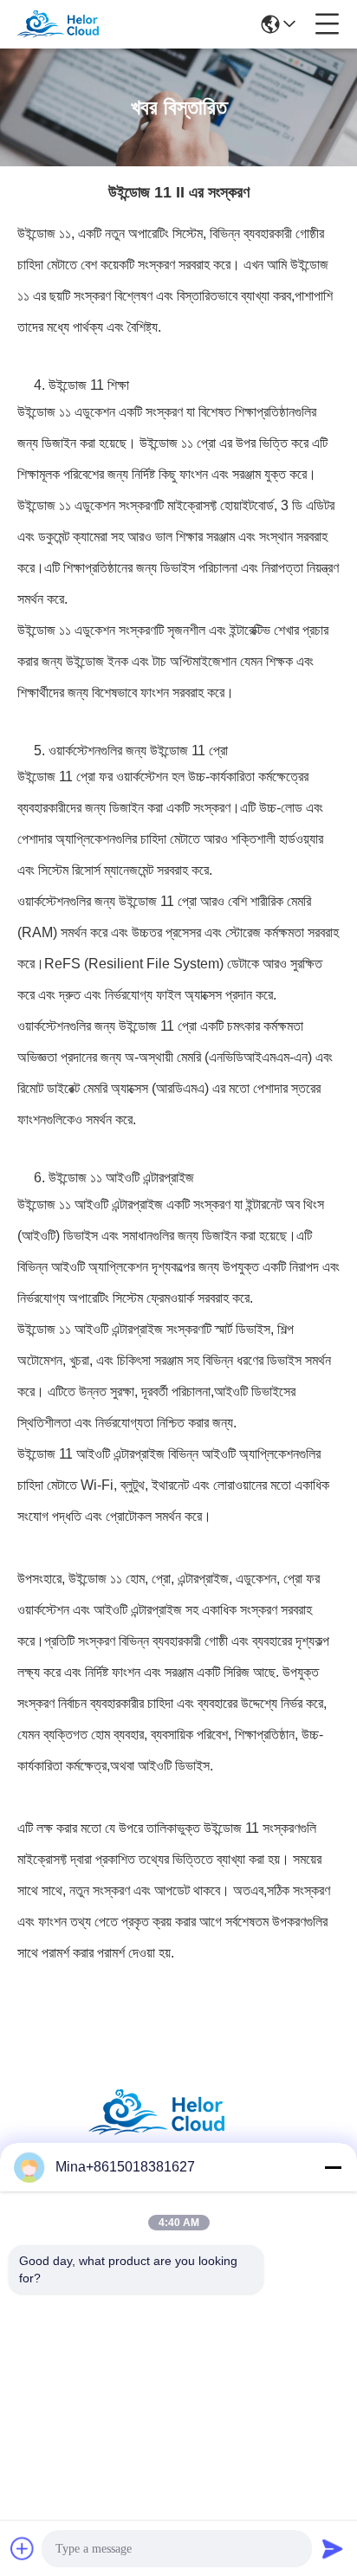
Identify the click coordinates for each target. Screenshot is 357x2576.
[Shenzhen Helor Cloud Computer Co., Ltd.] (71, 24)
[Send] (333, 2548)
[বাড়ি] (178, 2134)
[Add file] (23, 2548)
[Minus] (333, 2167)
